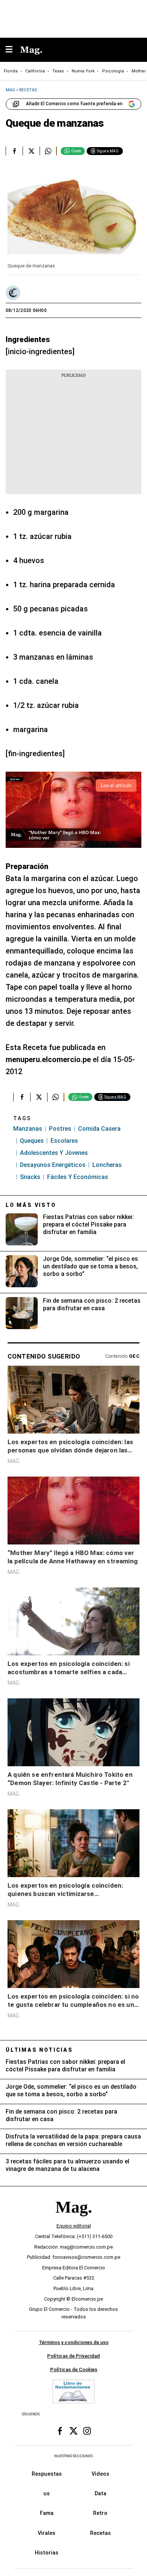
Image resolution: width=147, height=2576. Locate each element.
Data (100, 2493)
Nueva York (83, 71)
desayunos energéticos (53, 1165)
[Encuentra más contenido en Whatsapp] (48, 151)
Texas (58, 71)
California (35, 71)
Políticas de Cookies (74, 2369)
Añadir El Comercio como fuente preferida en (74, 104)
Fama (47, 2513)
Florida (11, 71)
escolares (64, 1141)
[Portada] (73, 2220)
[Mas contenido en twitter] (73, 2431)
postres (60, 1129)
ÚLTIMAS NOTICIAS (39, 2050)
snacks (30, 1177)
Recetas (100, 2533)
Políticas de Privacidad (73, 2356)
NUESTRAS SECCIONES (73, 2456)
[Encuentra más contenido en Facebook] (14, 151)
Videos (100, 2473)
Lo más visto (31, 1205)
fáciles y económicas (78, 1177)
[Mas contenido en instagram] (87, 2431)
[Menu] (13, 50)
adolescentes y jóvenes (54, 1153)
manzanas (28, 1129)
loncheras (107, 1165)
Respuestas (47, 2473)
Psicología (113, 71)
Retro (100, 2513)
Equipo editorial (74, 2226)
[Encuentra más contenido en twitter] (31, 151)
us (47, 2493)
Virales (47, 2533)
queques (32, 1141)
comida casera (99, 1129)
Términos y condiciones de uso (74, 2342)
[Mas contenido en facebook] (60, 2431)
